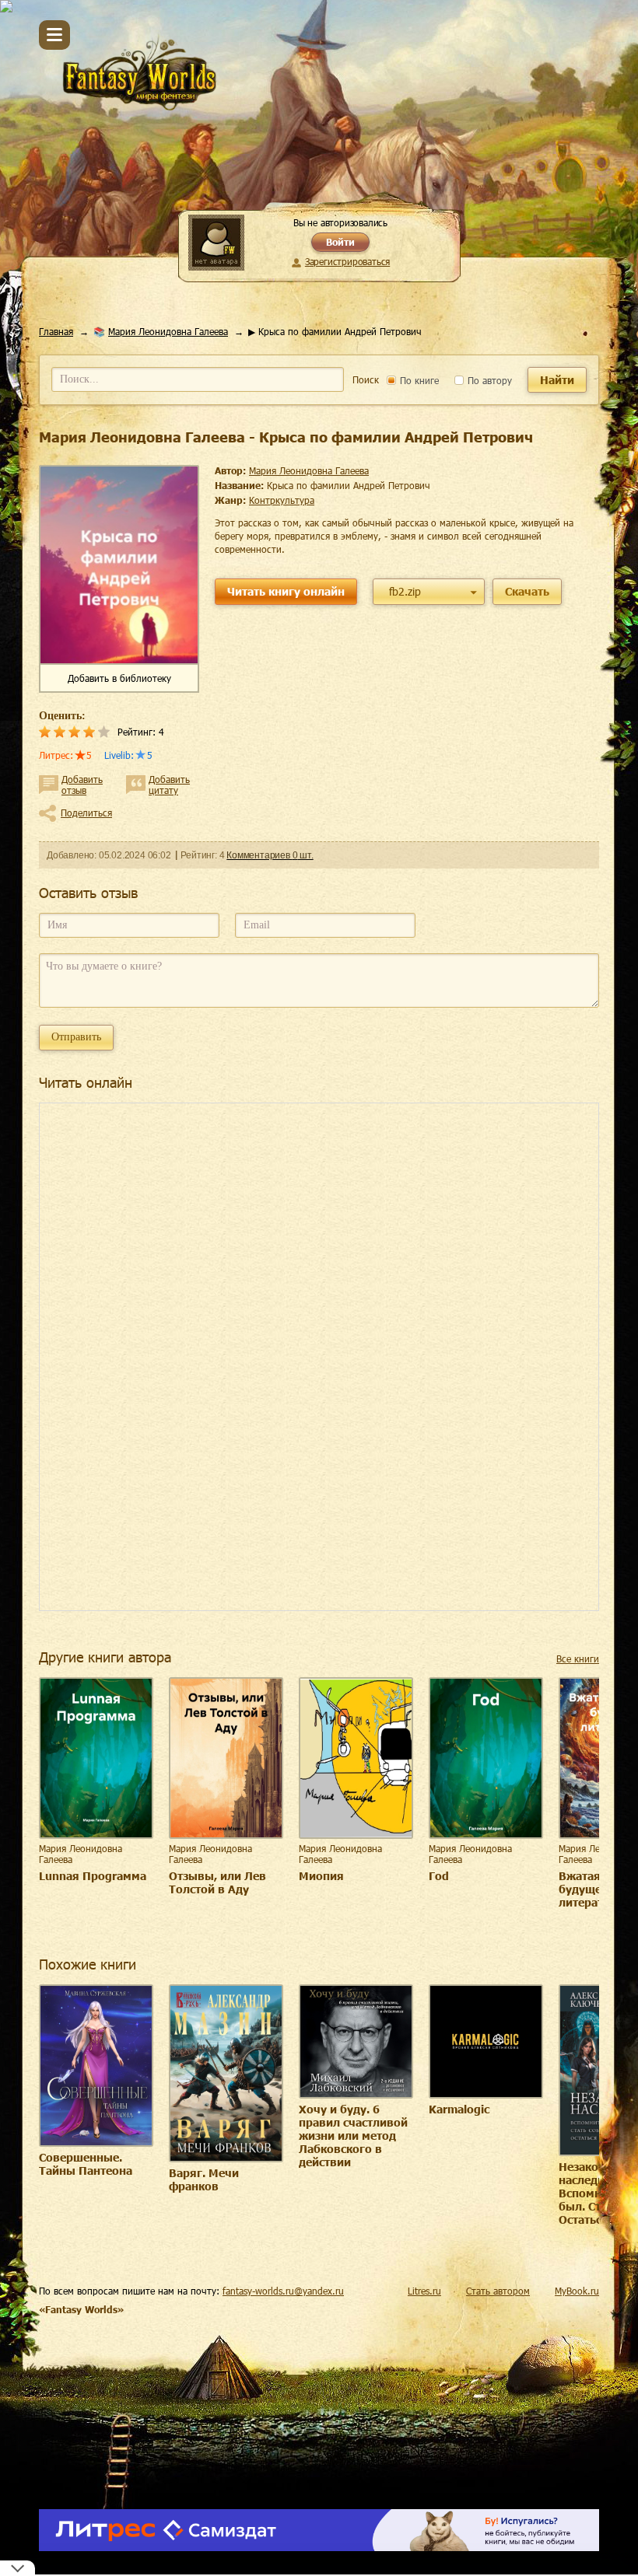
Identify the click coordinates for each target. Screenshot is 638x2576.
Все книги (578, 1658)
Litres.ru (424, 2291)
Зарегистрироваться (347, 261)
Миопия (321, 1876)
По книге (418, 380)
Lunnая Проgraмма (93, 1876)
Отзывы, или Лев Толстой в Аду (217, 1882)
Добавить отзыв (82, 785)
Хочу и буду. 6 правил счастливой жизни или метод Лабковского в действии (353, 2136)
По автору (488, 380)
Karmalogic (459, 2109)
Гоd (439, 1876)
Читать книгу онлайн (286, 591)
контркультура (282, 500)
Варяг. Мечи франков (204, 2179)
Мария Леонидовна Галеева (168, 331)
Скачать (527, 591)
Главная (56, 331)
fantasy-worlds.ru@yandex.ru (283, 2291)
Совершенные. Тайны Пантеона (86, 2164)
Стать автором (498, 2291)
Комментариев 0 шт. (270, 855)
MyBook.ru (577, 2291)
